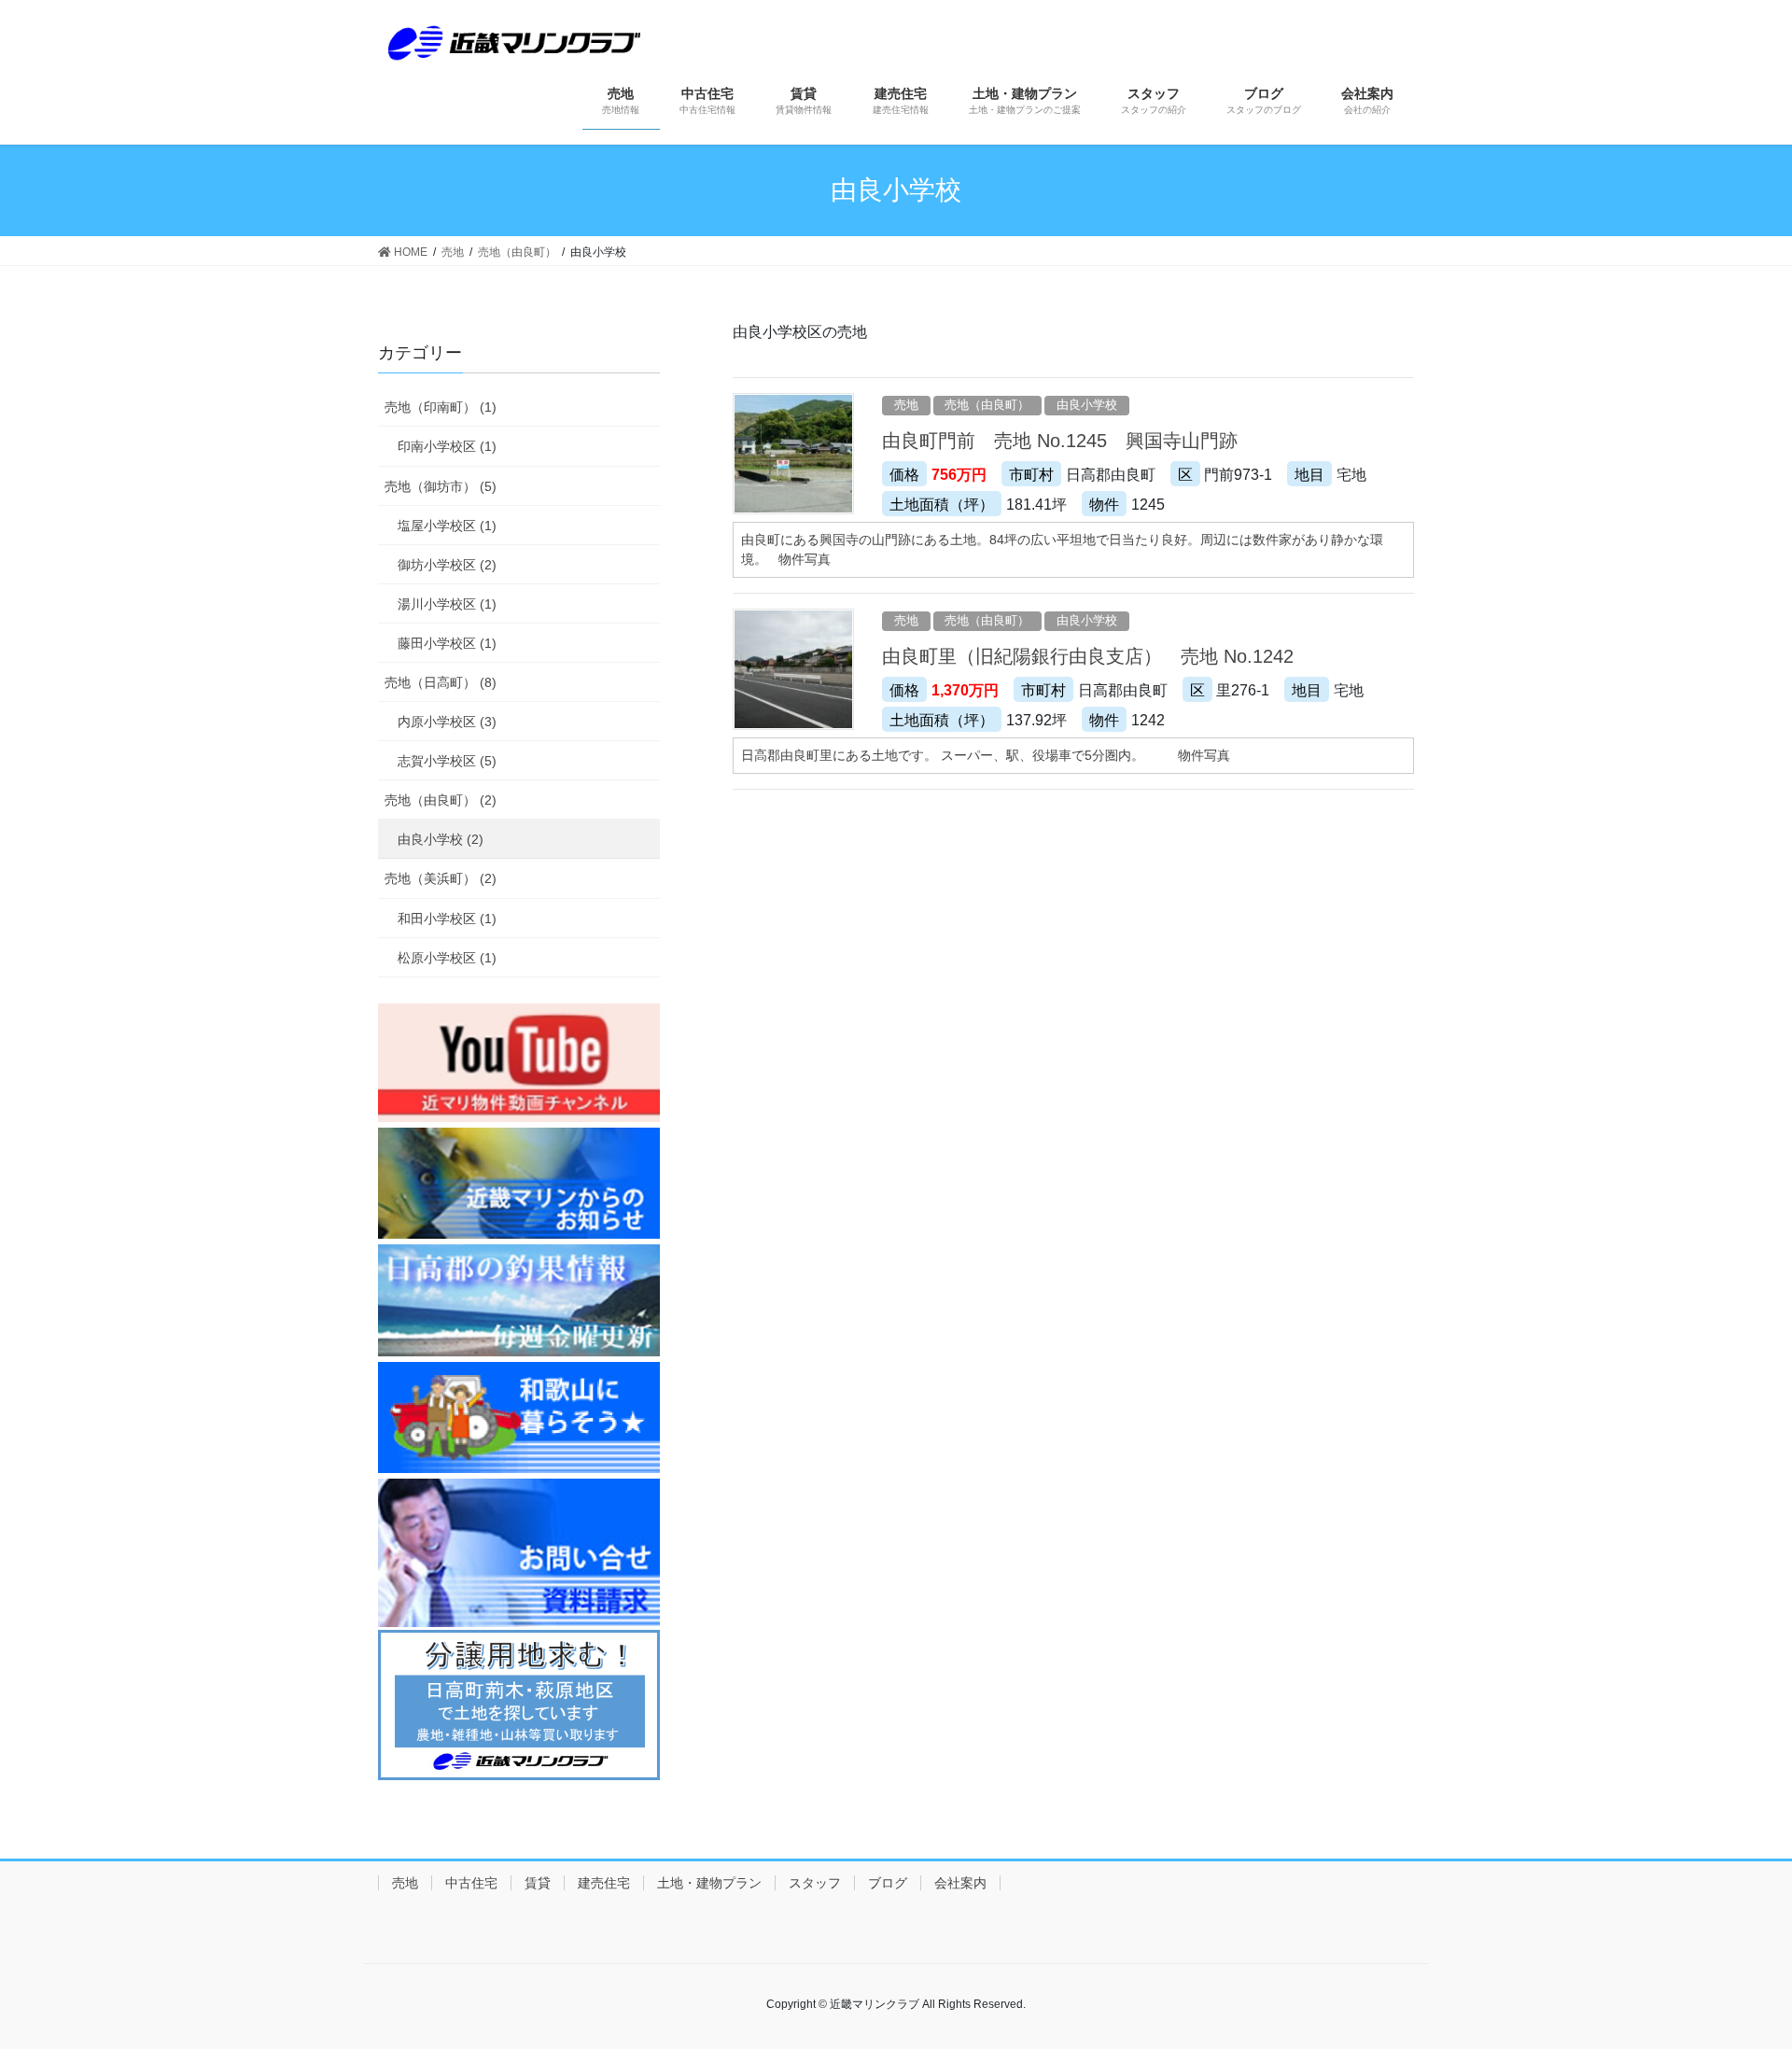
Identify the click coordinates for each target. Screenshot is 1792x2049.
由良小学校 (1087, 405)
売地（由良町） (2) (441, 800)
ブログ (888, 1883)
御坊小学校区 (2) (447, 565)
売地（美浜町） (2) (441, 878)
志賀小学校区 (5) (447, 761)
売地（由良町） (987, 405)
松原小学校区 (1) (447, 958)
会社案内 (960, 1883)
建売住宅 (604, 1883)
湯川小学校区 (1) (447, 604)
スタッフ (815, 1883)
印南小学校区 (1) (447, 446)
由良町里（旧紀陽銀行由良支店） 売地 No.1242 (1088, 656)
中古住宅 (471, 1883)
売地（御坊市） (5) (441, 486)
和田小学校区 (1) (447, 919)
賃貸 (538, 1883)
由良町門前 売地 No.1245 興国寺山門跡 (1060, 441)
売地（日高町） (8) (441, 682)
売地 (906, 405)
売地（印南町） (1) (441, 407)
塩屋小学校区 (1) (447, 526)
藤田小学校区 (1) (447, 643)
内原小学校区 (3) (447, 722)
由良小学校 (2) (441, 839)
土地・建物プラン (709, 1883)
